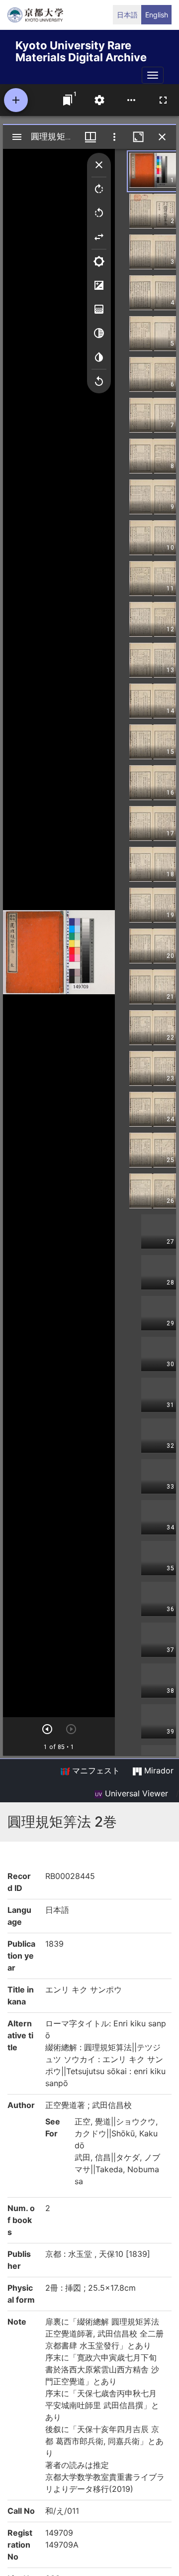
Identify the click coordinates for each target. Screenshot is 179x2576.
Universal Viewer (135, 1793)
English (157, 15)
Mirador (158, 1770)
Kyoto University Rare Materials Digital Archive (81, 50)
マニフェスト (95, 1770)
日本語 (127, 15)
